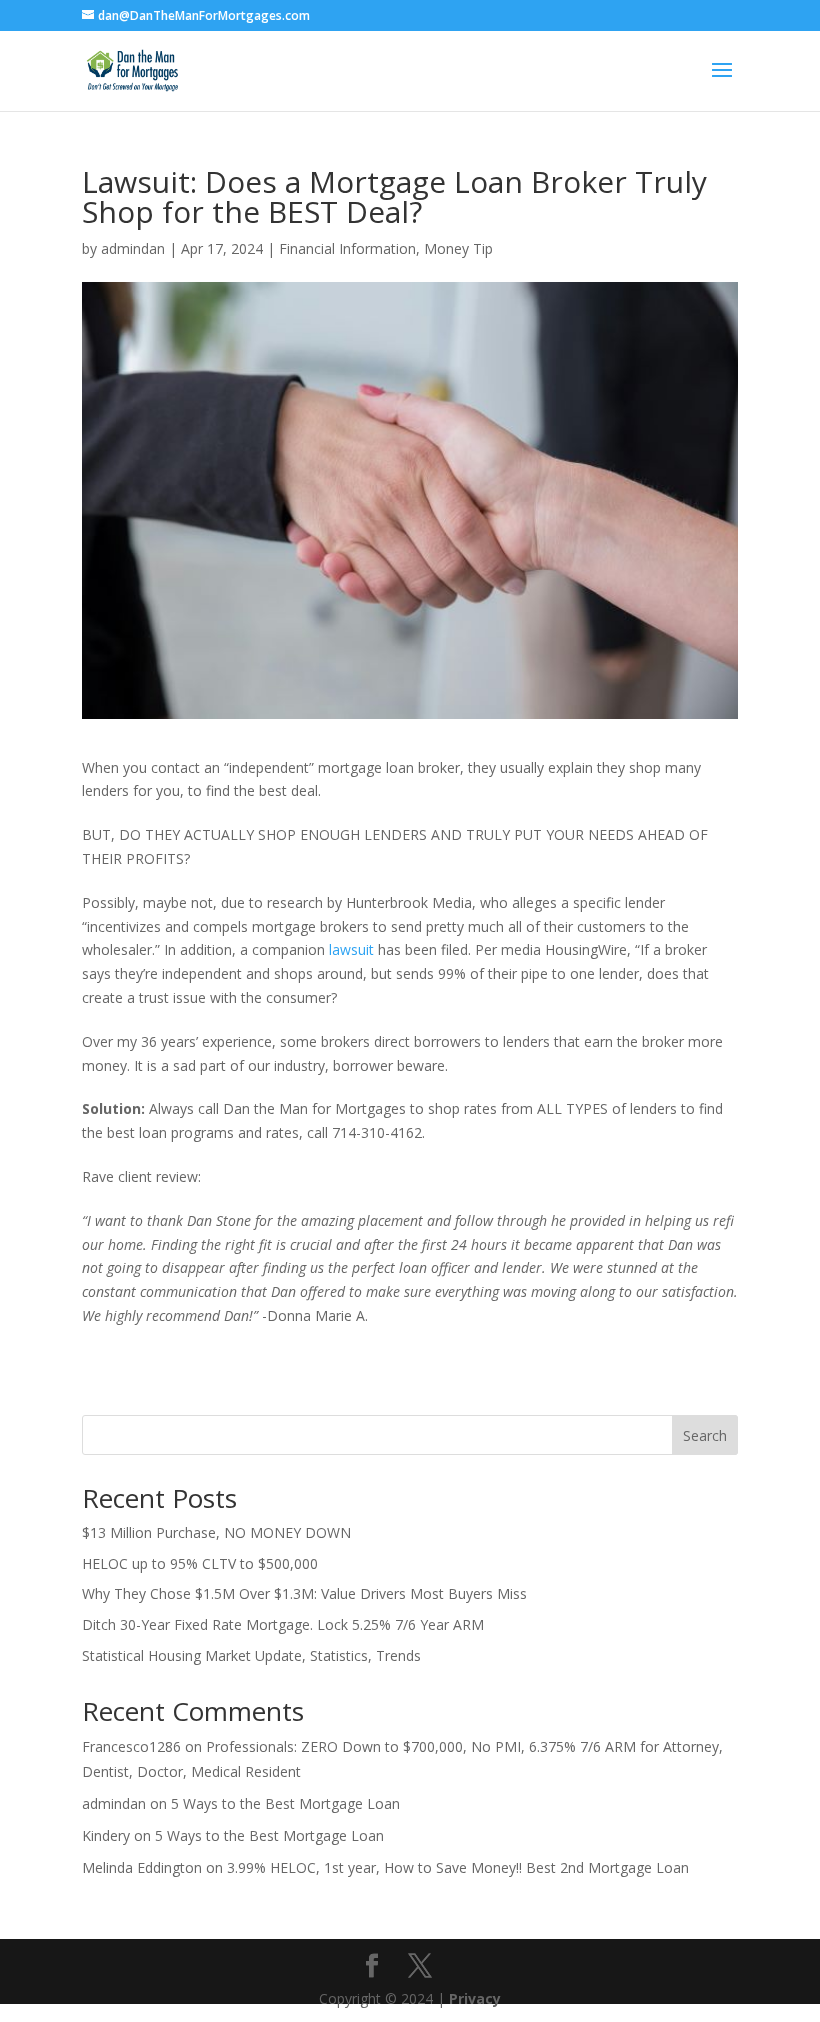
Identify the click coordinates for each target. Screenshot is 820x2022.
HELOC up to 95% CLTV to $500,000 (200, 1563)
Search (705, 1435)
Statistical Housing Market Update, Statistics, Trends (251, 1655)
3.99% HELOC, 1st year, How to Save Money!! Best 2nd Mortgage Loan (458, 1867)
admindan (133, 248)
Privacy (475, 1998)
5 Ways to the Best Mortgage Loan (285, 1803)
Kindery (106, 1835)
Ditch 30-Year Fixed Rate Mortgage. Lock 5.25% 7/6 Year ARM (283, 1624)
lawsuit (351, 949)
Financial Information (347, 248)
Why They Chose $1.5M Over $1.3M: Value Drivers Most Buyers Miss (304, 1593)
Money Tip (458, 248)
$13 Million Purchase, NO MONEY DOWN (216, 1532)
